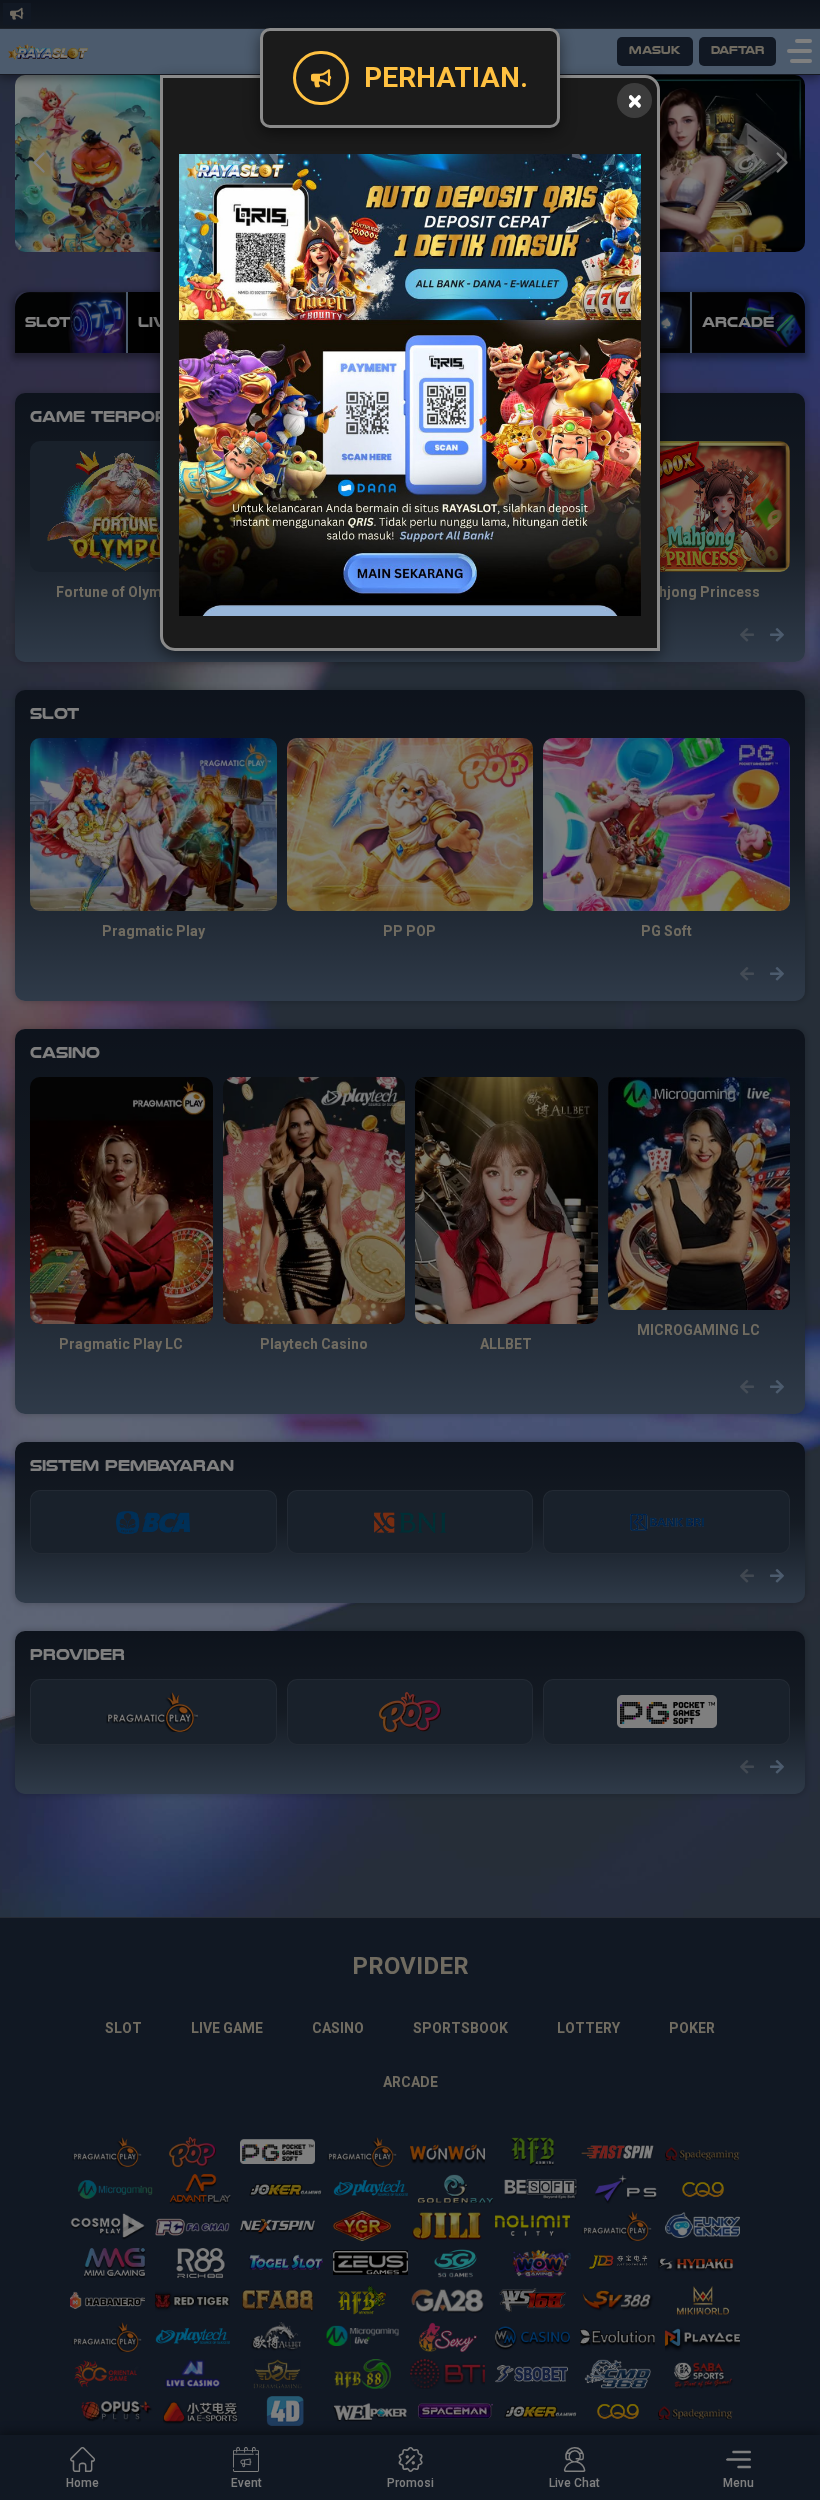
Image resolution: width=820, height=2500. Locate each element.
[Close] (634, 100)
